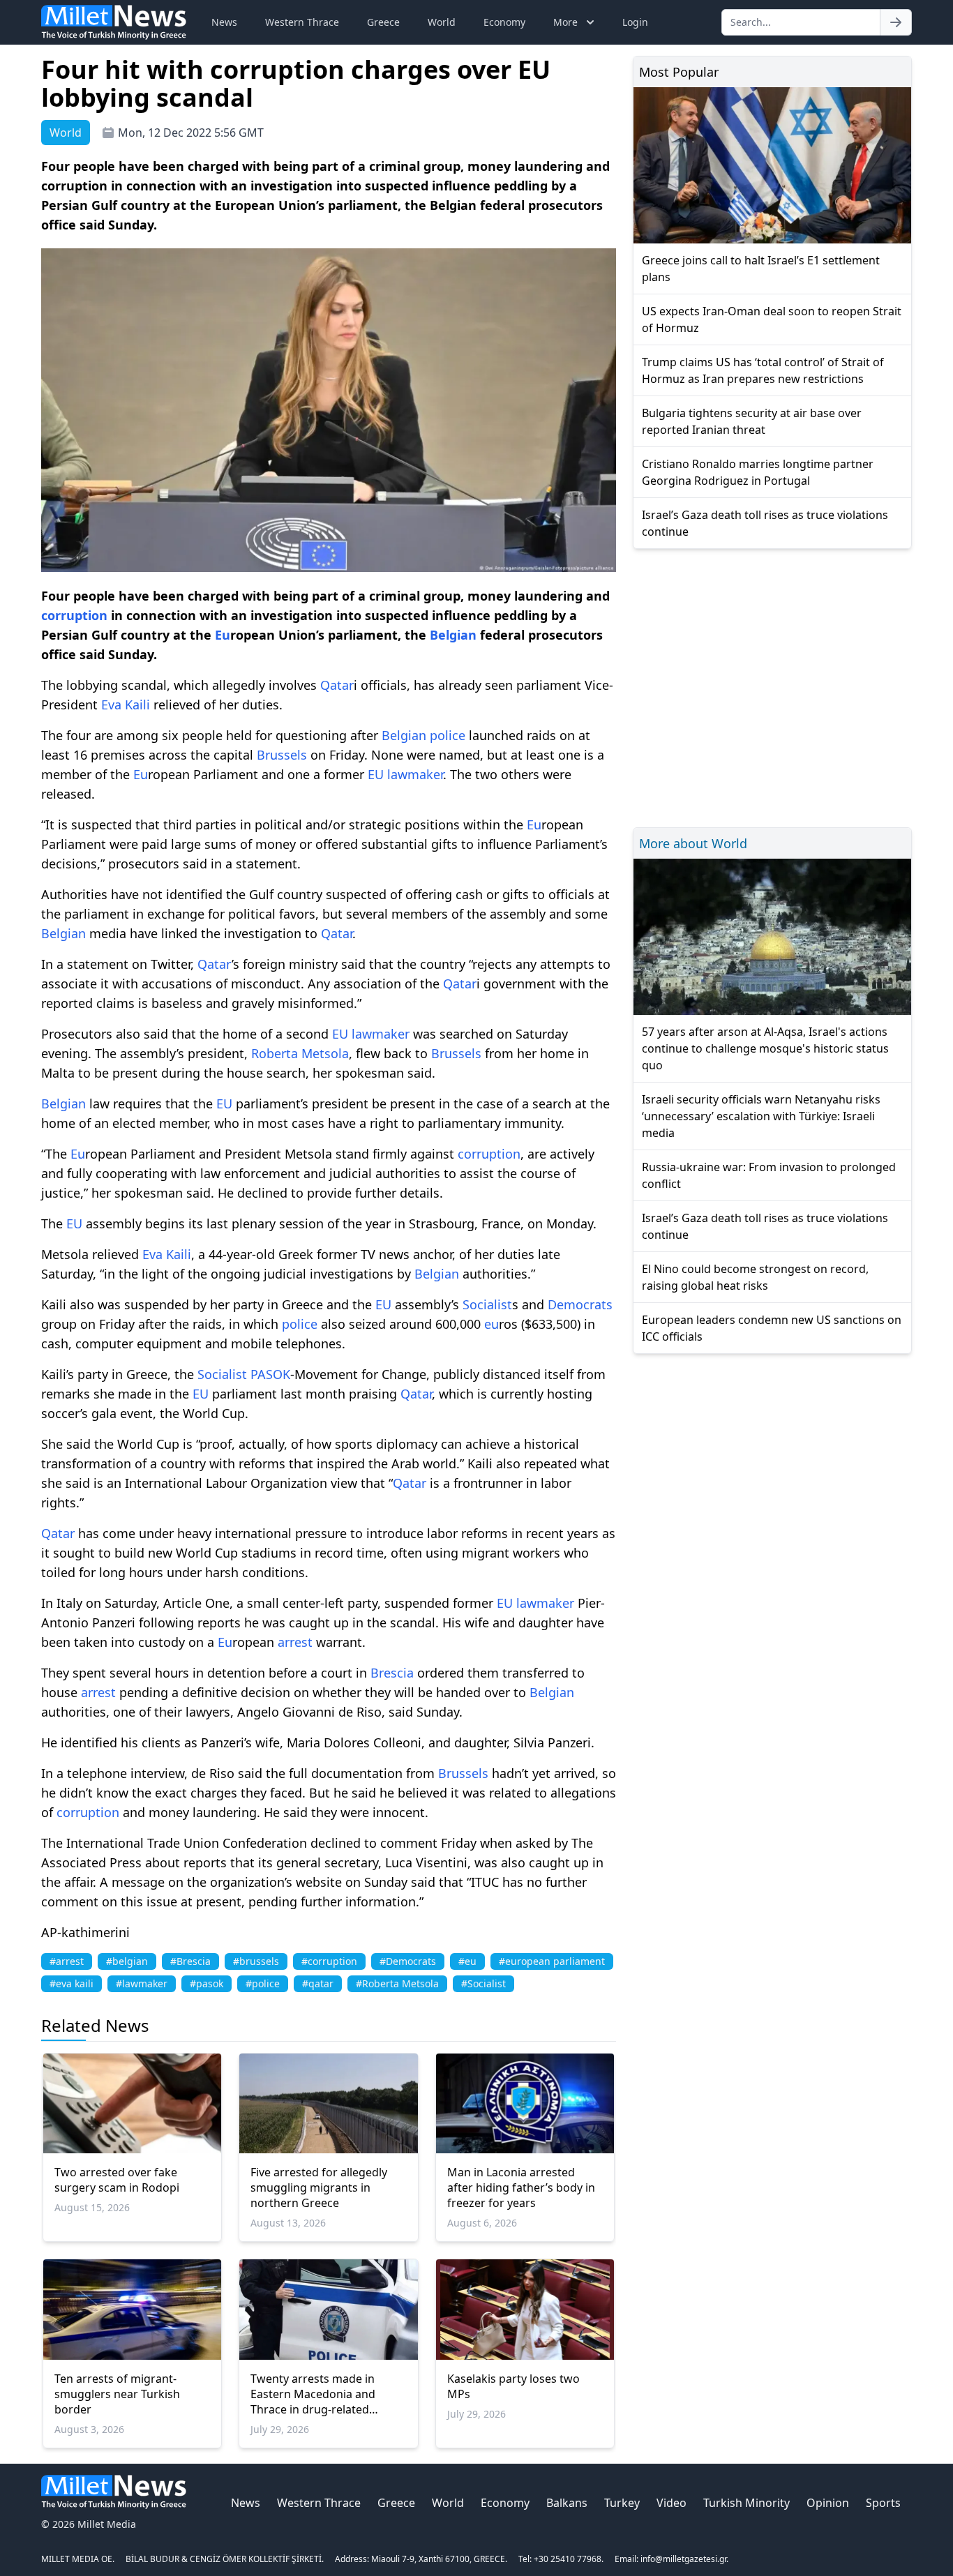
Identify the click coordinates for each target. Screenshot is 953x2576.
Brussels (282, 755)
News (224, 22)
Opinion (828, 2503)
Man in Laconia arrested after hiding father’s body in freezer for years (521, 2187)
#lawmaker (142, 1983)
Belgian (453, 635)
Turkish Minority (746, 2503)
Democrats (580, 1304)
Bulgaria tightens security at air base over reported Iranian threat (752, 421)
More (565, 22)
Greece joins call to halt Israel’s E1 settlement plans (761, 269)
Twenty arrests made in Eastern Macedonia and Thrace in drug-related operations (313, 2394)
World (442, 22)
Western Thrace (302, 22)
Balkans (567, 2503)
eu (491, 1324)
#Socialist (483, 1983)
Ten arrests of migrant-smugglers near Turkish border (117, 2394)
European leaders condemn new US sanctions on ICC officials (772, 1328)
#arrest (67, 1961)
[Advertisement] (772, 686)
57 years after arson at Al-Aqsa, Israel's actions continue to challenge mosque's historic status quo (765, 1048)
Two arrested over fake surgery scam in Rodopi (117, 2180)
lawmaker (415, 774)
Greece (383, 22)
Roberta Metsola (300, 1053)
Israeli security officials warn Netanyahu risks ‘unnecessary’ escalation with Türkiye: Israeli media (761, 1116)
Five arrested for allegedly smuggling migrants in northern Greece (319, 2187)
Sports (883, 2503)
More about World (693, 843)
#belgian (127, 1961)
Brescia (392, 1673)
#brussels (256, 1961)
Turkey (622, 2503)
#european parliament (552, 1961)
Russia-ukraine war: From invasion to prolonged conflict (769, 1175)
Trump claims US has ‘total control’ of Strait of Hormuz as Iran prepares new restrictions (763, 370)
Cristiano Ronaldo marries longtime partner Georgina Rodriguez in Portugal (758, 472)
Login (635, 22)
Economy (504, 22)
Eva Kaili (126, 705)
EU (376, 774)
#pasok (207, 1983)
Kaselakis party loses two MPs (513, 2386)
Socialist (487, 1304)
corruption (74, 615)
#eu (467, 1961)
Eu (223, 635)
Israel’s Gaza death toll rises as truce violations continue (765, 523)
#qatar (318, 1983)
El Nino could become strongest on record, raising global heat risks (755, 1277)
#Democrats (408, 1961)
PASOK (270, 1374)
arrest (295, 1642)
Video (671, 2503)
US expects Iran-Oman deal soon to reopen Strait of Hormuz (772, 319)
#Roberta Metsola (397, 1983)
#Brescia (190, 1961)
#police (263, 1983)
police (448, 735)
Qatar (337, 685)
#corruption (329, 1961)
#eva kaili (72, 1983)
